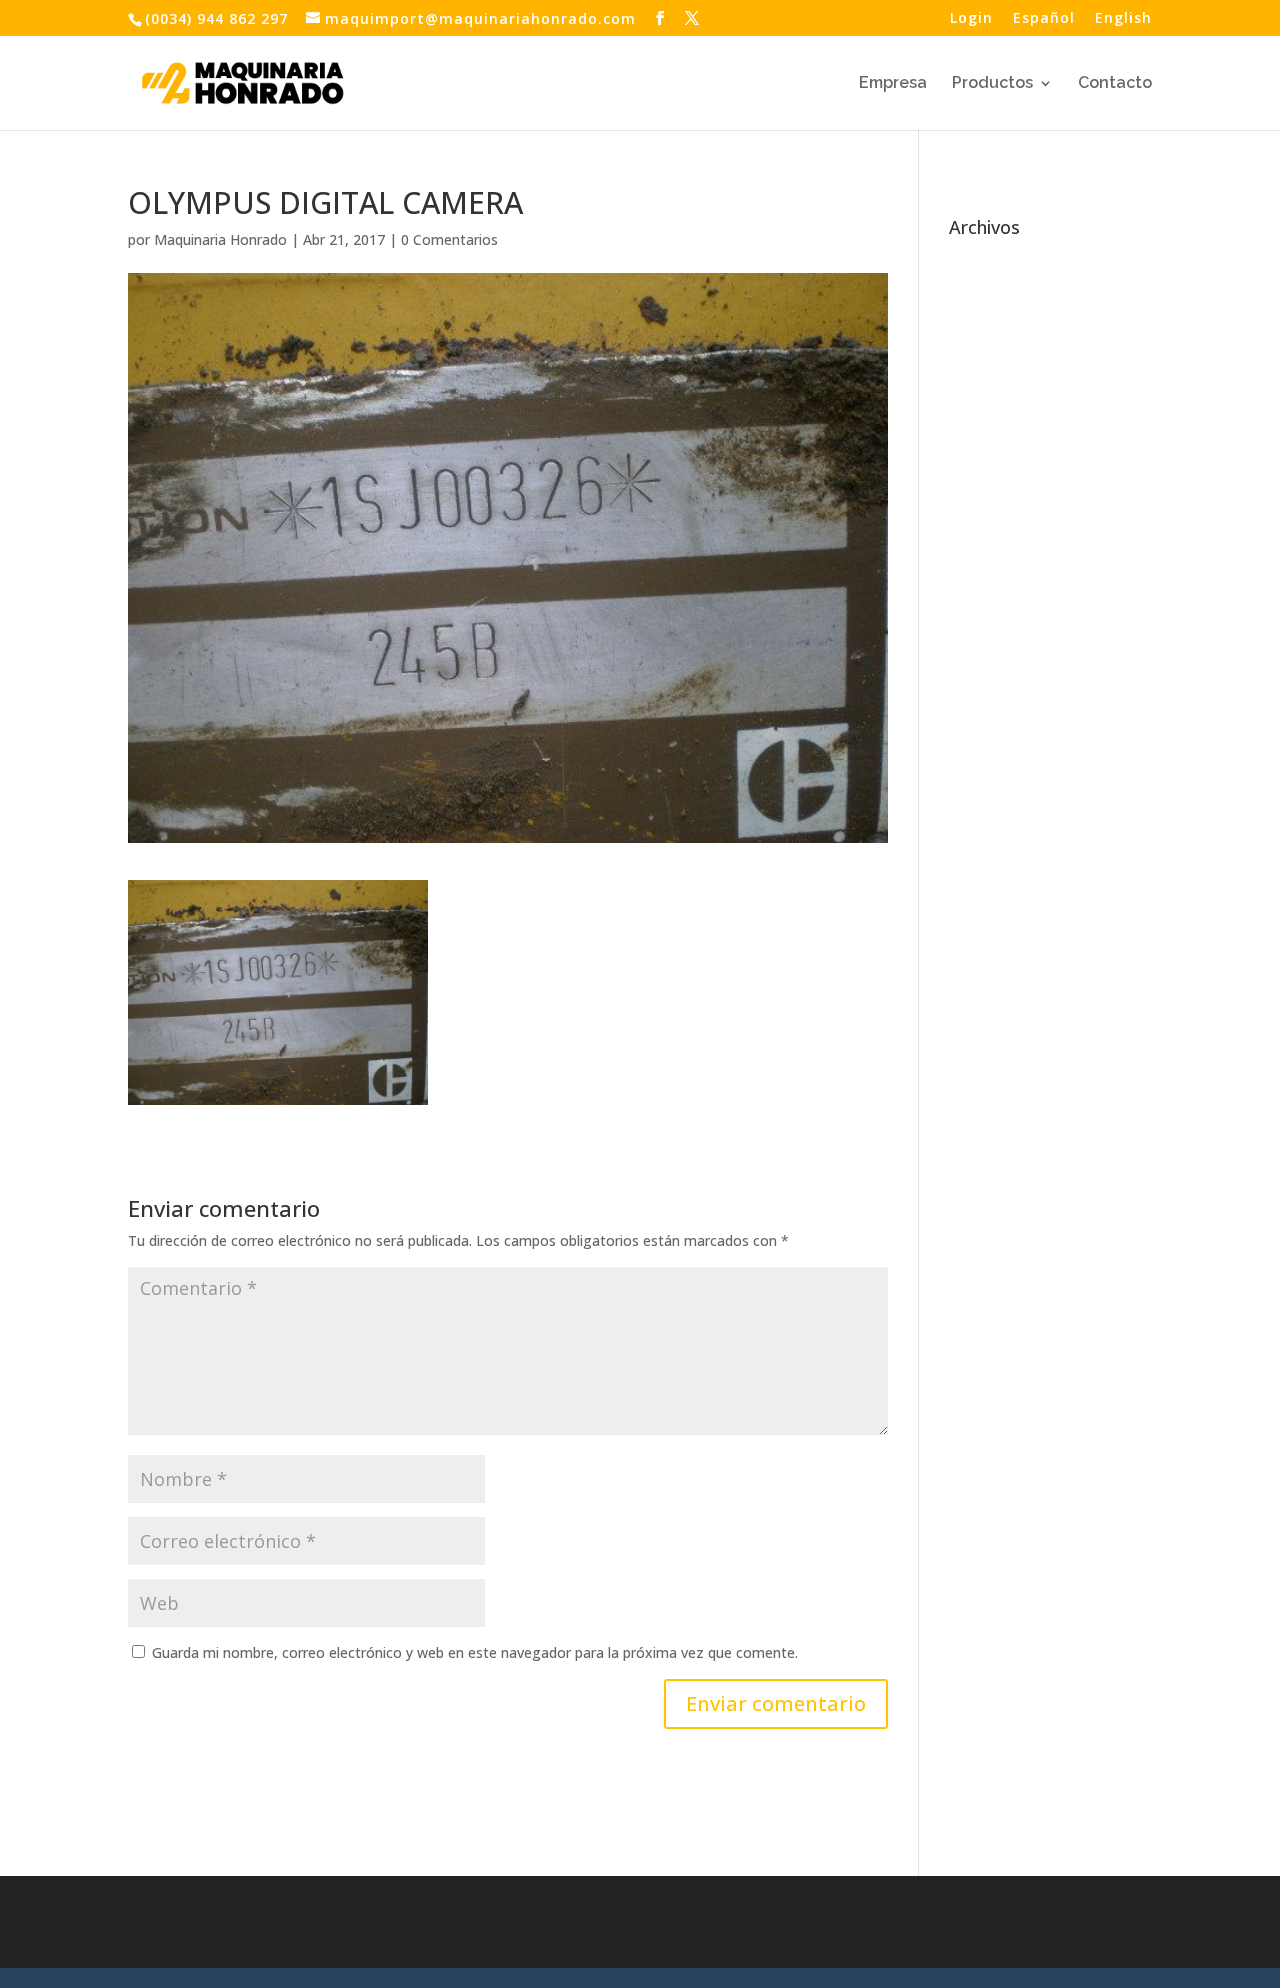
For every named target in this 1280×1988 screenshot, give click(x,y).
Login (971, 19)
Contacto (1115, 84)
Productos (992, 84)
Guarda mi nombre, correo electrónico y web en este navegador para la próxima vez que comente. (475, 1652)
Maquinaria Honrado (220, 239)
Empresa (893, 84)
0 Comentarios (449, 239)
